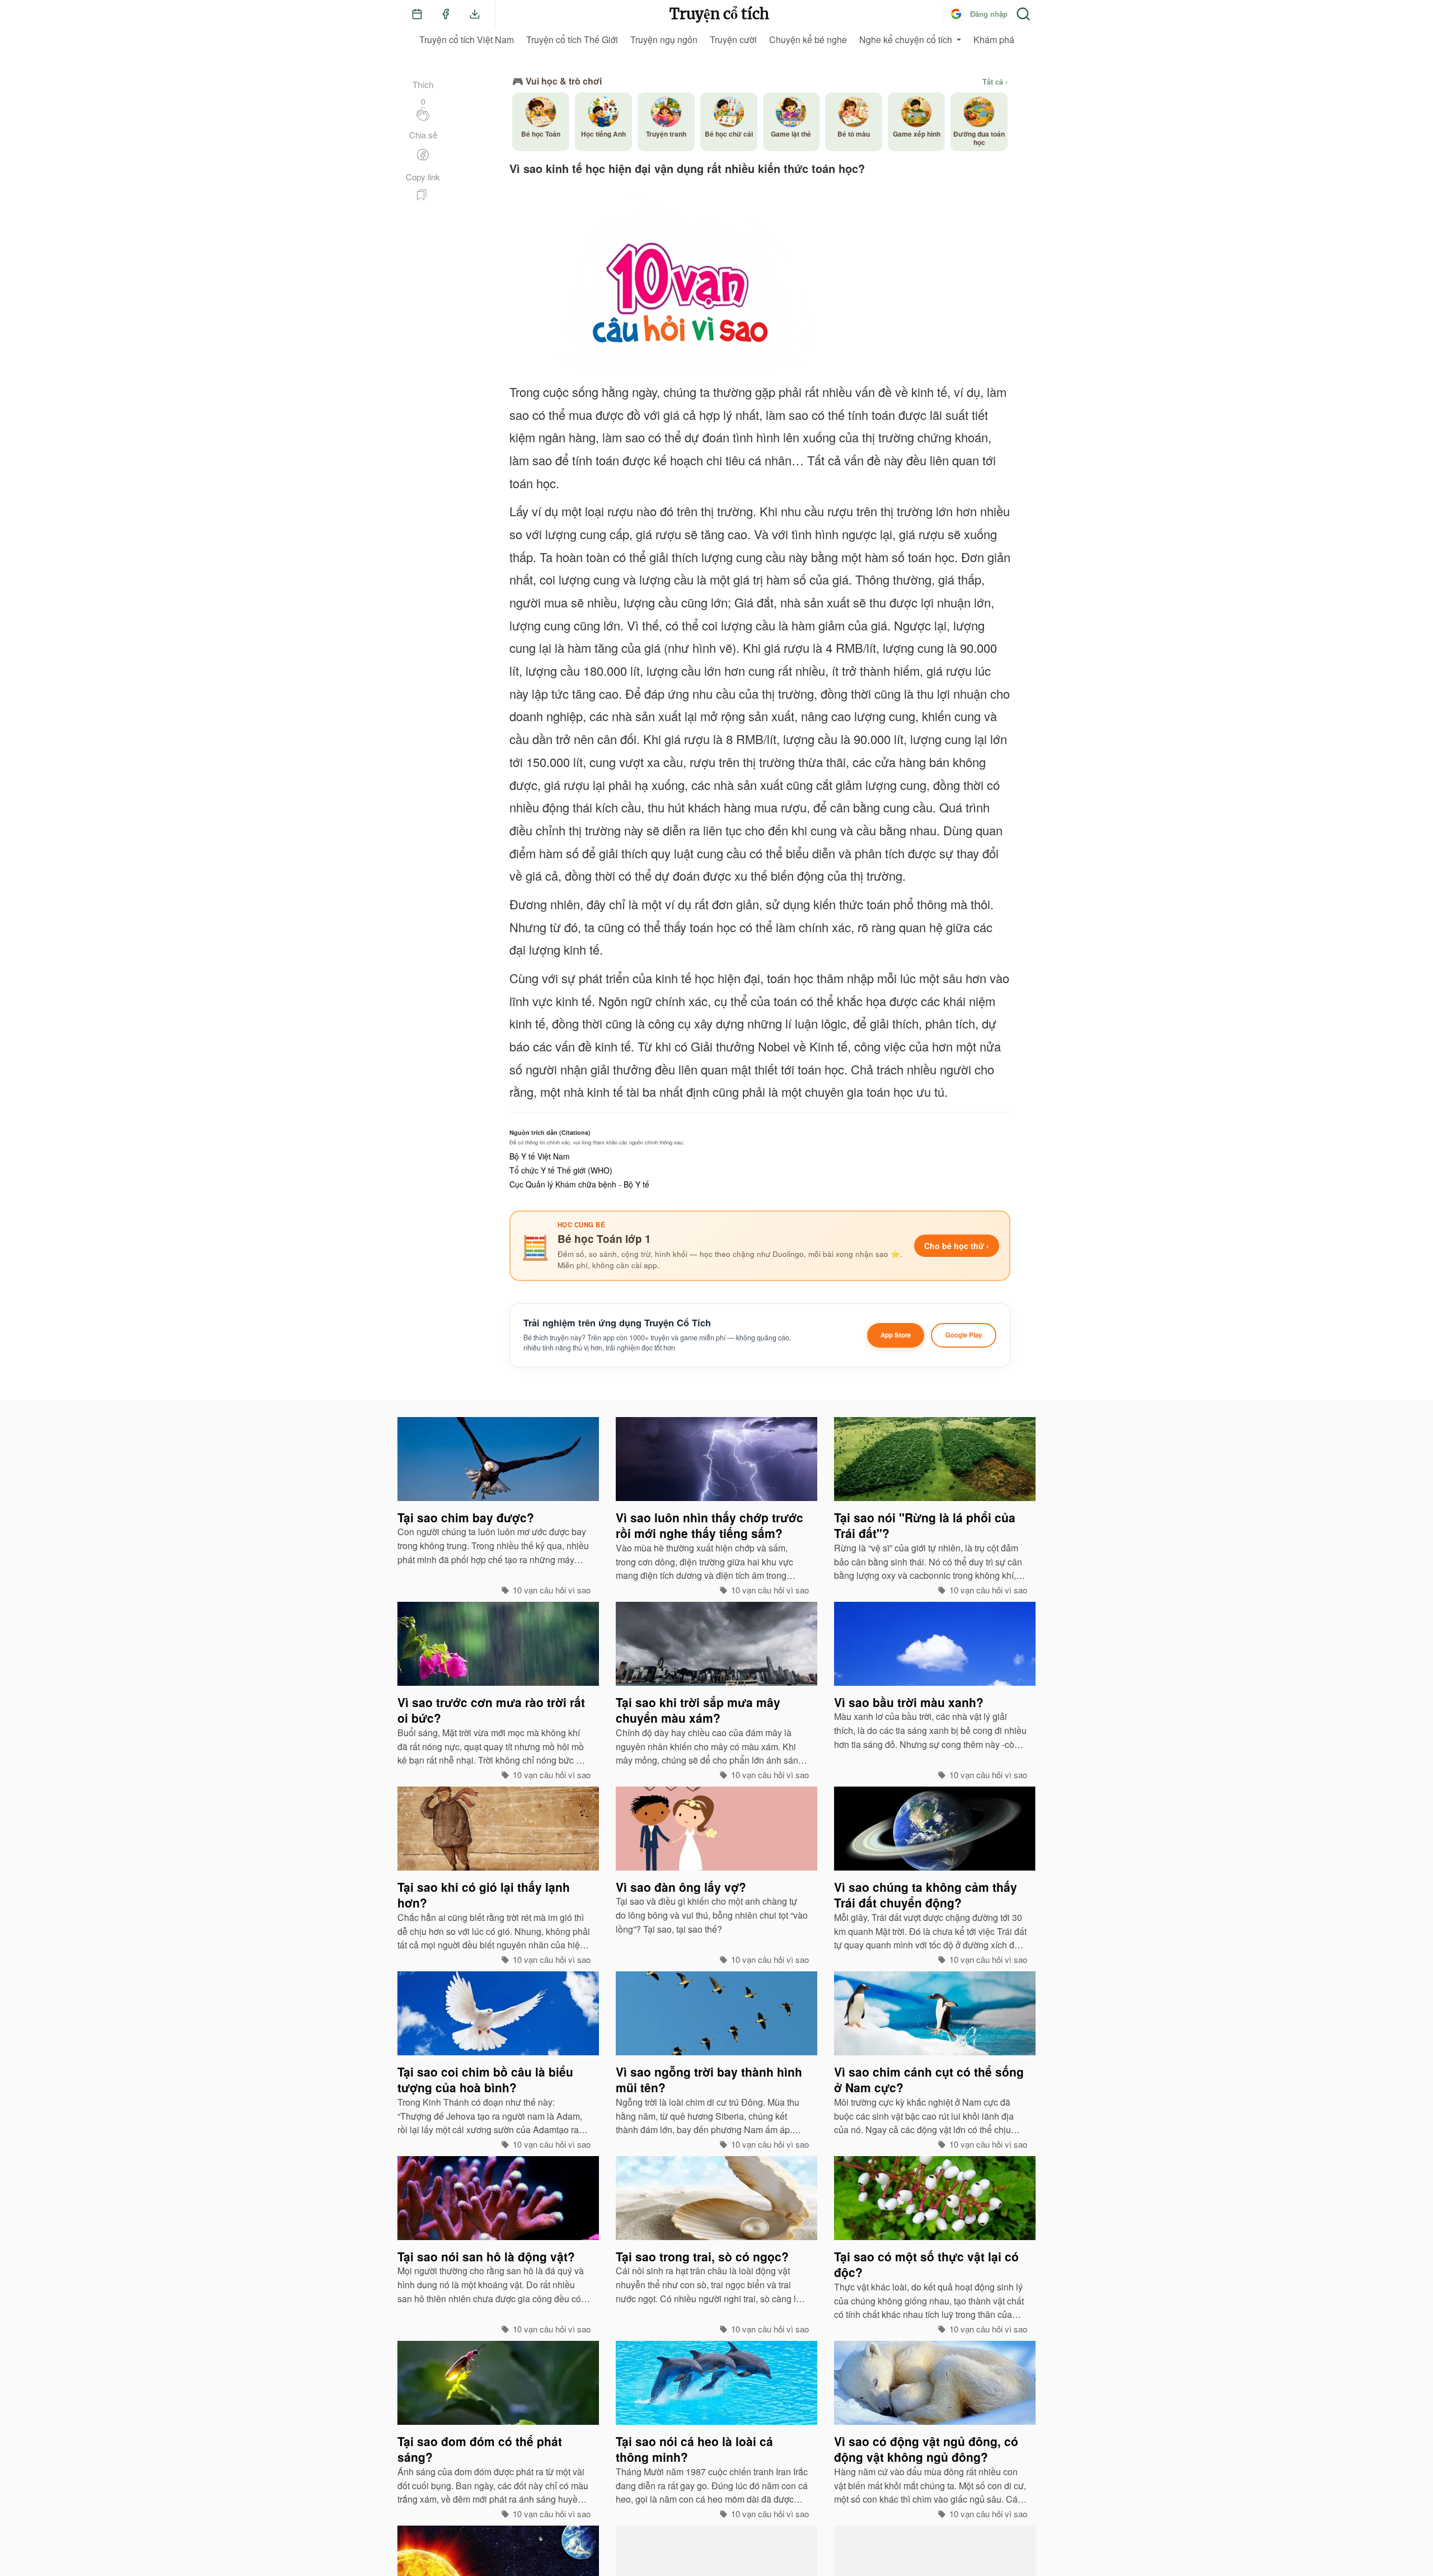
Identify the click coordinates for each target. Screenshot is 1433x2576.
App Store (896, 1335)
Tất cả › (995, 82)
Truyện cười (733, 39)
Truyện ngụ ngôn (664, 39)
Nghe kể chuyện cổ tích (906, 39)
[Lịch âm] (417, 14)
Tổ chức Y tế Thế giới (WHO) (561, 1170)
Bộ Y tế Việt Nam (540, 1156)
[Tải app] (475, 14)
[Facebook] (446, 14)
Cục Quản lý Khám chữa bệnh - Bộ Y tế (579, 1184)
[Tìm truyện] (1023, 14)
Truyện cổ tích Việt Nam (467, 39)
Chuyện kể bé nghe (808, 39)
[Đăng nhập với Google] (956, 14)
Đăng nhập (989, 14)
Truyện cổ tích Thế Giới (572, 39)
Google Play (964, 1335)
